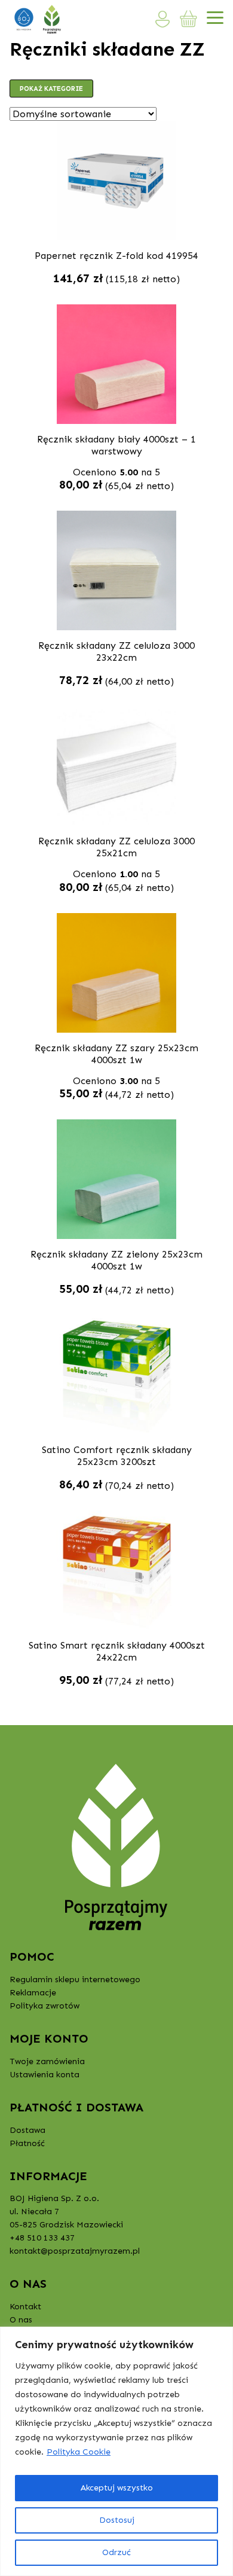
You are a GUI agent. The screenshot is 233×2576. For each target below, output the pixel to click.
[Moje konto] (163, 19)
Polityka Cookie (79, 2452)
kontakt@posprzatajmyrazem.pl (75, 2251)
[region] (116, 2451)
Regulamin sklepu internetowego (75, 1980)
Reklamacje (33, 1993)
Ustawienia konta (45, 2075)
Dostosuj (117, 2520)
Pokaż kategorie (51, 88)
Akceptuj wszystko (117, 2488)
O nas (21, 2320)
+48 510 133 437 (42, 2238)
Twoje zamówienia (47, 2061)
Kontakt (25, 2307)
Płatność (27, 2143)
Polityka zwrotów (45, 2006)
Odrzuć (116, 2552)
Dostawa (27, 2130)
